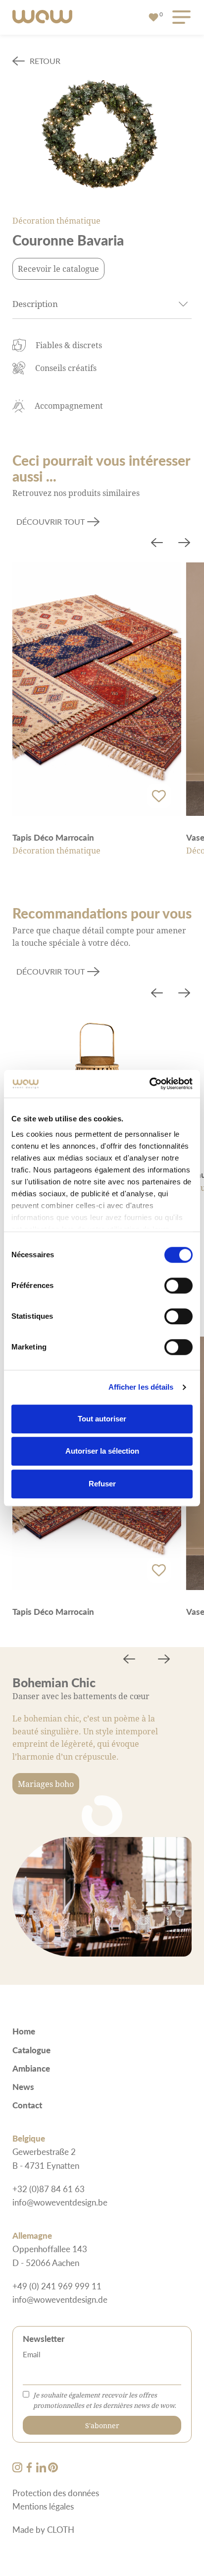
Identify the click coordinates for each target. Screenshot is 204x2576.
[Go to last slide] (157, 544)
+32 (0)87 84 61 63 (49, 2189)
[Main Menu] (180, 18)
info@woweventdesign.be (60, 2202)
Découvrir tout (51, 521)
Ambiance (31, 2068)
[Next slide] (184, 544)
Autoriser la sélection (102, 1451)
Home (24, 2031)
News (23, 2086)
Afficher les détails (141, 1387)
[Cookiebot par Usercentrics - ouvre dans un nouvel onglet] (149, 1084)
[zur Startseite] (42, 17)
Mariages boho (46, 1784)
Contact (27, 2105)
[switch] (178, 1286)
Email (32, 2354)
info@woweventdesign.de (60, 2299)
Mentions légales (43, 2506)
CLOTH (61, 2529)
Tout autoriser (102, 1419)
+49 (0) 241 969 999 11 (57, 2286)
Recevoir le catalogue (58, 269)
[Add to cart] (159, 796)
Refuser (102, 1484)
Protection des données (56, 2493)
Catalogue (31, 2050)
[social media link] (18, 2469)
